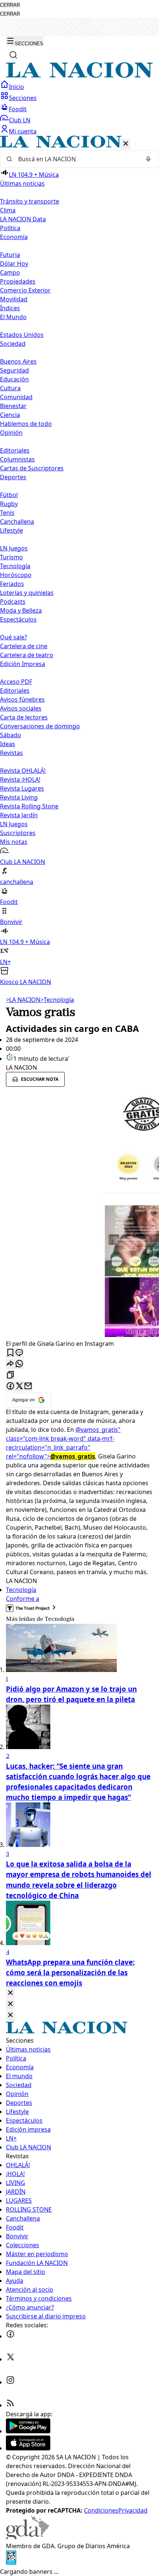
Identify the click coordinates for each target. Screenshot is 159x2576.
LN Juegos (14, 548)
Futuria (10, 255)
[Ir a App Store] (28, 2448)
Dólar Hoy (14, 264)
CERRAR (10, 5)
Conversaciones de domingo (40, 726)
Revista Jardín (19, 815)
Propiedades (18, 281)
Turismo (11, 557)
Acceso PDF (16, 682)
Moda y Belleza (21, 610)
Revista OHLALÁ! (23, 771)
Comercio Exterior (25, 290)
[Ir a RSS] (10, 2405)
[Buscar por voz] (148, 159)
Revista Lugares (22, 788)
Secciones (23, 98)
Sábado (11, 735)
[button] (79, 561)
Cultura (10, 388)
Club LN (20, 120)
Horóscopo (16, 575)
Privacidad (133, 2510)
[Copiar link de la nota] (10, 1375)
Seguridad (14, 370)
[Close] (10, 1993)
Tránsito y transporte (30, 201)
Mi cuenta (23, 131)
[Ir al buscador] (13, 55)
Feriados (12, 584)
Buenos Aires (18, 361)
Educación (14, 379)
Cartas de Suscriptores (32, 468)
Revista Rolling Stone (29, 806)
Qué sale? (13, 637)
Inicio (16, 87)
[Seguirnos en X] (10, 2359)
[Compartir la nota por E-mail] (28, 1386)
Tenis (7, 513)
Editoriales (15, 450)
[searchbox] (77, 159)
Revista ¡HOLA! (20, 779)
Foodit (18, 109)
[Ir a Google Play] (28, 2431)
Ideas (8, 744)
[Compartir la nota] (10, 1364)
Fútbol (9, 495)
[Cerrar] (126, 144)
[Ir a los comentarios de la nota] (19, 1353)
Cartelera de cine (24, 646)
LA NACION (23, 1000)
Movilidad (14, 299)
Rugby (9, 504)
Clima (8, 210)
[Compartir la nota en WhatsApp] (19, 1364)
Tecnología (15, 566)
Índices (10, 308)
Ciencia (10, 415)
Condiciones (101, 2510)
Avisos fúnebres (22, 699)
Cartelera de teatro (27, 655)
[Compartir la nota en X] (19, 1386)
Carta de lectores (24, 717)
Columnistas (17, 459)
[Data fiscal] (11, 2563)
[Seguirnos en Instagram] (10, 2382)
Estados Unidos (22, 335)
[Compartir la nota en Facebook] (10, 1386)
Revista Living (19, 797)
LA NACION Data (23, 219)
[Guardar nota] (10, 1353)
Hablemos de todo (26, 424)
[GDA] (27, 2537)
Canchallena (17, 522)
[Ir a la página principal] (79, 76)
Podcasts (13, 602)
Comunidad (16, 397)
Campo (10, 272)
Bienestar (13, 406)
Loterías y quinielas (27, 593)
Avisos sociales (21, 708)
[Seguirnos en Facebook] (10, 2336)
